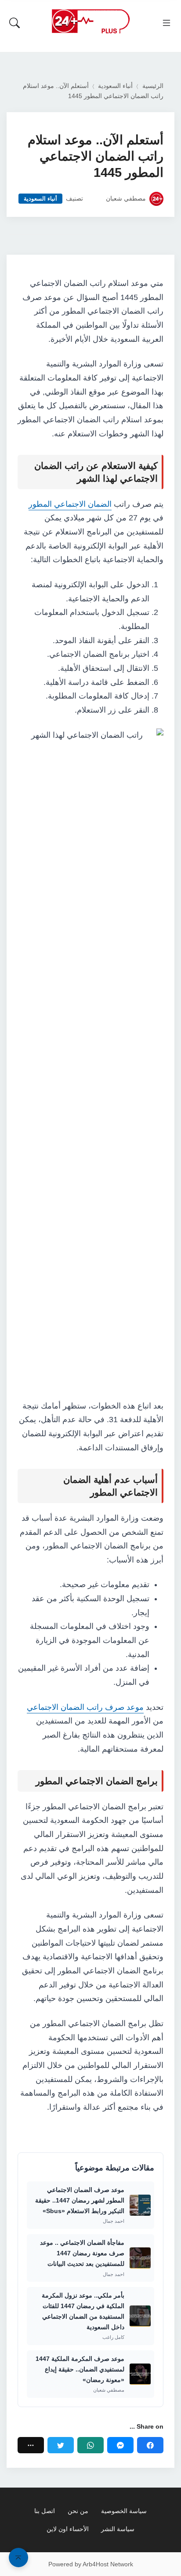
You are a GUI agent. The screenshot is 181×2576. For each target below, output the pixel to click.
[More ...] (31, 2445)
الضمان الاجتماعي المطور (70, 504)
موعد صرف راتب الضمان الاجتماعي (85, 1707)
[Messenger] (120, 2445)
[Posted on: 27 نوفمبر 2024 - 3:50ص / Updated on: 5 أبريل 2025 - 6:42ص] (94, 199)
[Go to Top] (18, 2558)
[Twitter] (61, 2445)
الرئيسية (153, 86)
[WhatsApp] (90, 2445)
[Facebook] (150, 2445)
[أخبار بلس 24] (90, 21)
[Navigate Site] (167, 23)
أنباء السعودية (115, 86)
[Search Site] (14, 23)
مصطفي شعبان (126, 199)
